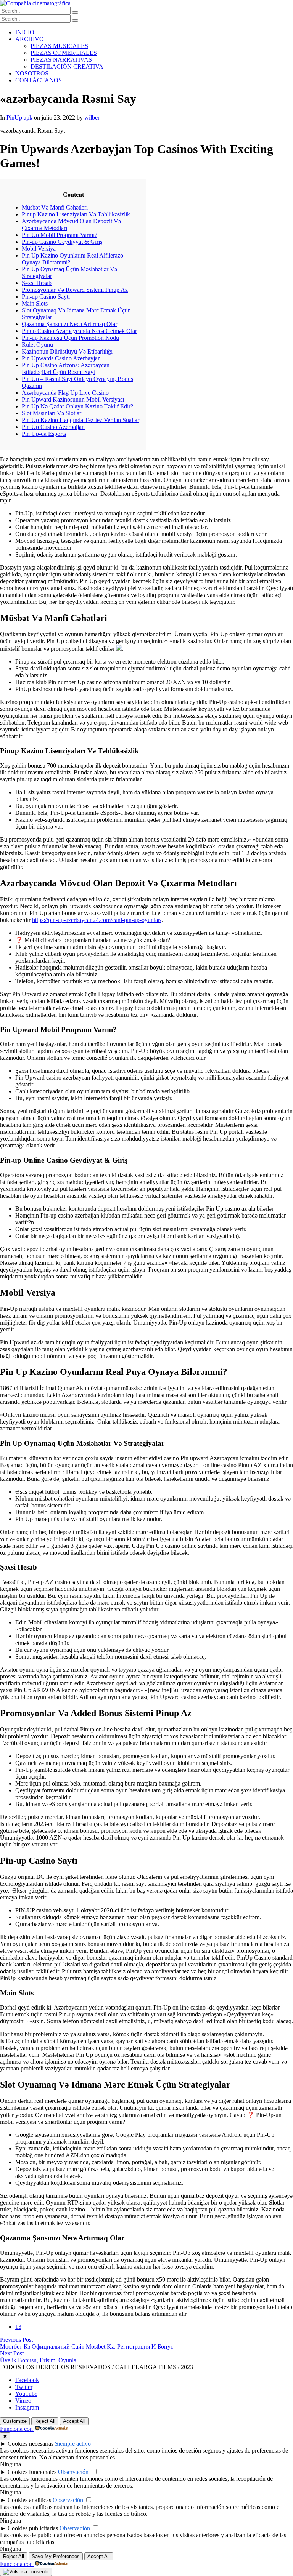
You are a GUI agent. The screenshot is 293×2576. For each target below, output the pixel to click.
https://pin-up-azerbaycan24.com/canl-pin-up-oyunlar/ (97, 920)
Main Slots (35, 303)
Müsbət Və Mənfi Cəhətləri (55, 207)
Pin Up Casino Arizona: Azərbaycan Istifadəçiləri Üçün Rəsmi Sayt (66, 369)
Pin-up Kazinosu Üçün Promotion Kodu (70, 338)
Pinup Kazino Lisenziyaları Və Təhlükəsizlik (76, 214)
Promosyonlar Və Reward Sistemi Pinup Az (75, 290)
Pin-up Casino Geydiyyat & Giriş (62, 242)
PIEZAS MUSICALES (59, 46)
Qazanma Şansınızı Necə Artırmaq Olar (69, 324)
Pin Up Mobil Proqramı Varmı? (60, 235)
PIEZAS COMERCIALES (64, 53)
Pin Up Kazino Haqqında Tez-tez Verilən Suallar (80, 420)
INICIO (25, 32)
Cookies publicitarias (33, 2528)
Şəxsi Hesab (37, 283)
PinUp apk (19, 118)
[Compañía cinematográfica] (35, 3)
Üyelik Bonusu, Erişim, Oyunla (38, 2360)
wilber (92, 118)
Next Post (12, 2353)
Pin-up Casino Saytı (46, 297)
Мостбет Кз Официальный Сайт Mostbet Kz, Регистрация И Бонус (87, 2346)
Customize (15, 2421)
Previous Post (16, 2340)
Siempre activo (73, 2444)
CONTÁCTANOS (39, 80)
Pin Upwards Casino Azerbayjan (61, 358)
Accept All (74, 2421)
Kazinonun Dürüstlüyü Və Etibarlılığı (67, 351)
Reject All (45, 2421)
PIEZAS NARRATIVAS (61, 60)
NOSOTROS (32, 73)
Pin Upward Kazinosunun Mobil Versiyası (73, 399)
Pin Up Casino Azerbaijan (53, 427)
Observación (73, 2472)
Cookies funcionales (32, 2472)
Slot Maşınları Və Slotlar (52, 413)
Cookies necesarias (31, 2444)
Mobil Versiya (39, 249)
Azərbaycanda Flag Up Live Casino (65, 393)
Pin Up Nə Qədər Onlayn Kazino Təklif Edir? (77, 406)
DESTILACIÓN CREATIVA (67, 66)
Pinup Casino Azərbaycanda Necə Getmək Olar (79, 331)
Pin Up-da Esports (44, 434)
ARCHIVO (30, 39)
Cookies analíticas (29, 2500)
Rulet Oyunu (37, 345)
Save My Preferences (56, 2556)
